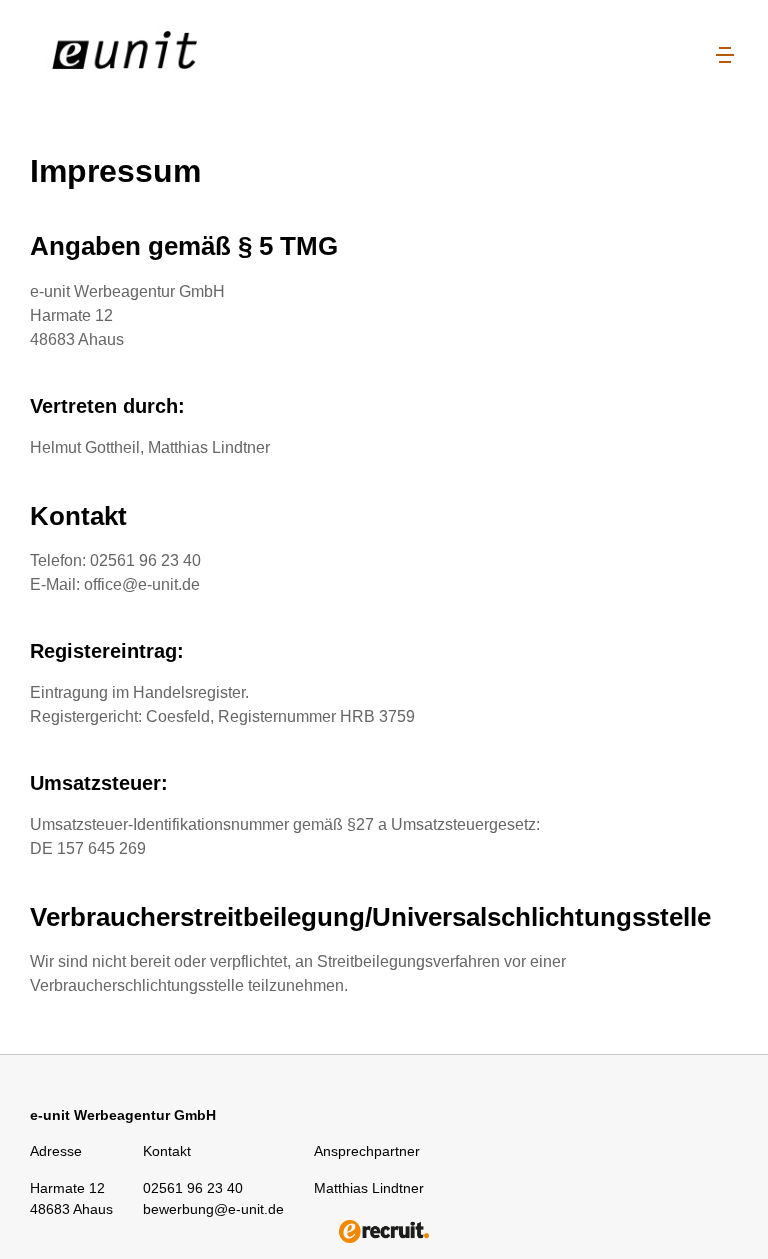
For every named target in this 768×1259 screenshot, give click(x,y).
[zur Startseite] (155, 56)
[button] (725, 56)
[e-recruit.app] (384, 1231)
